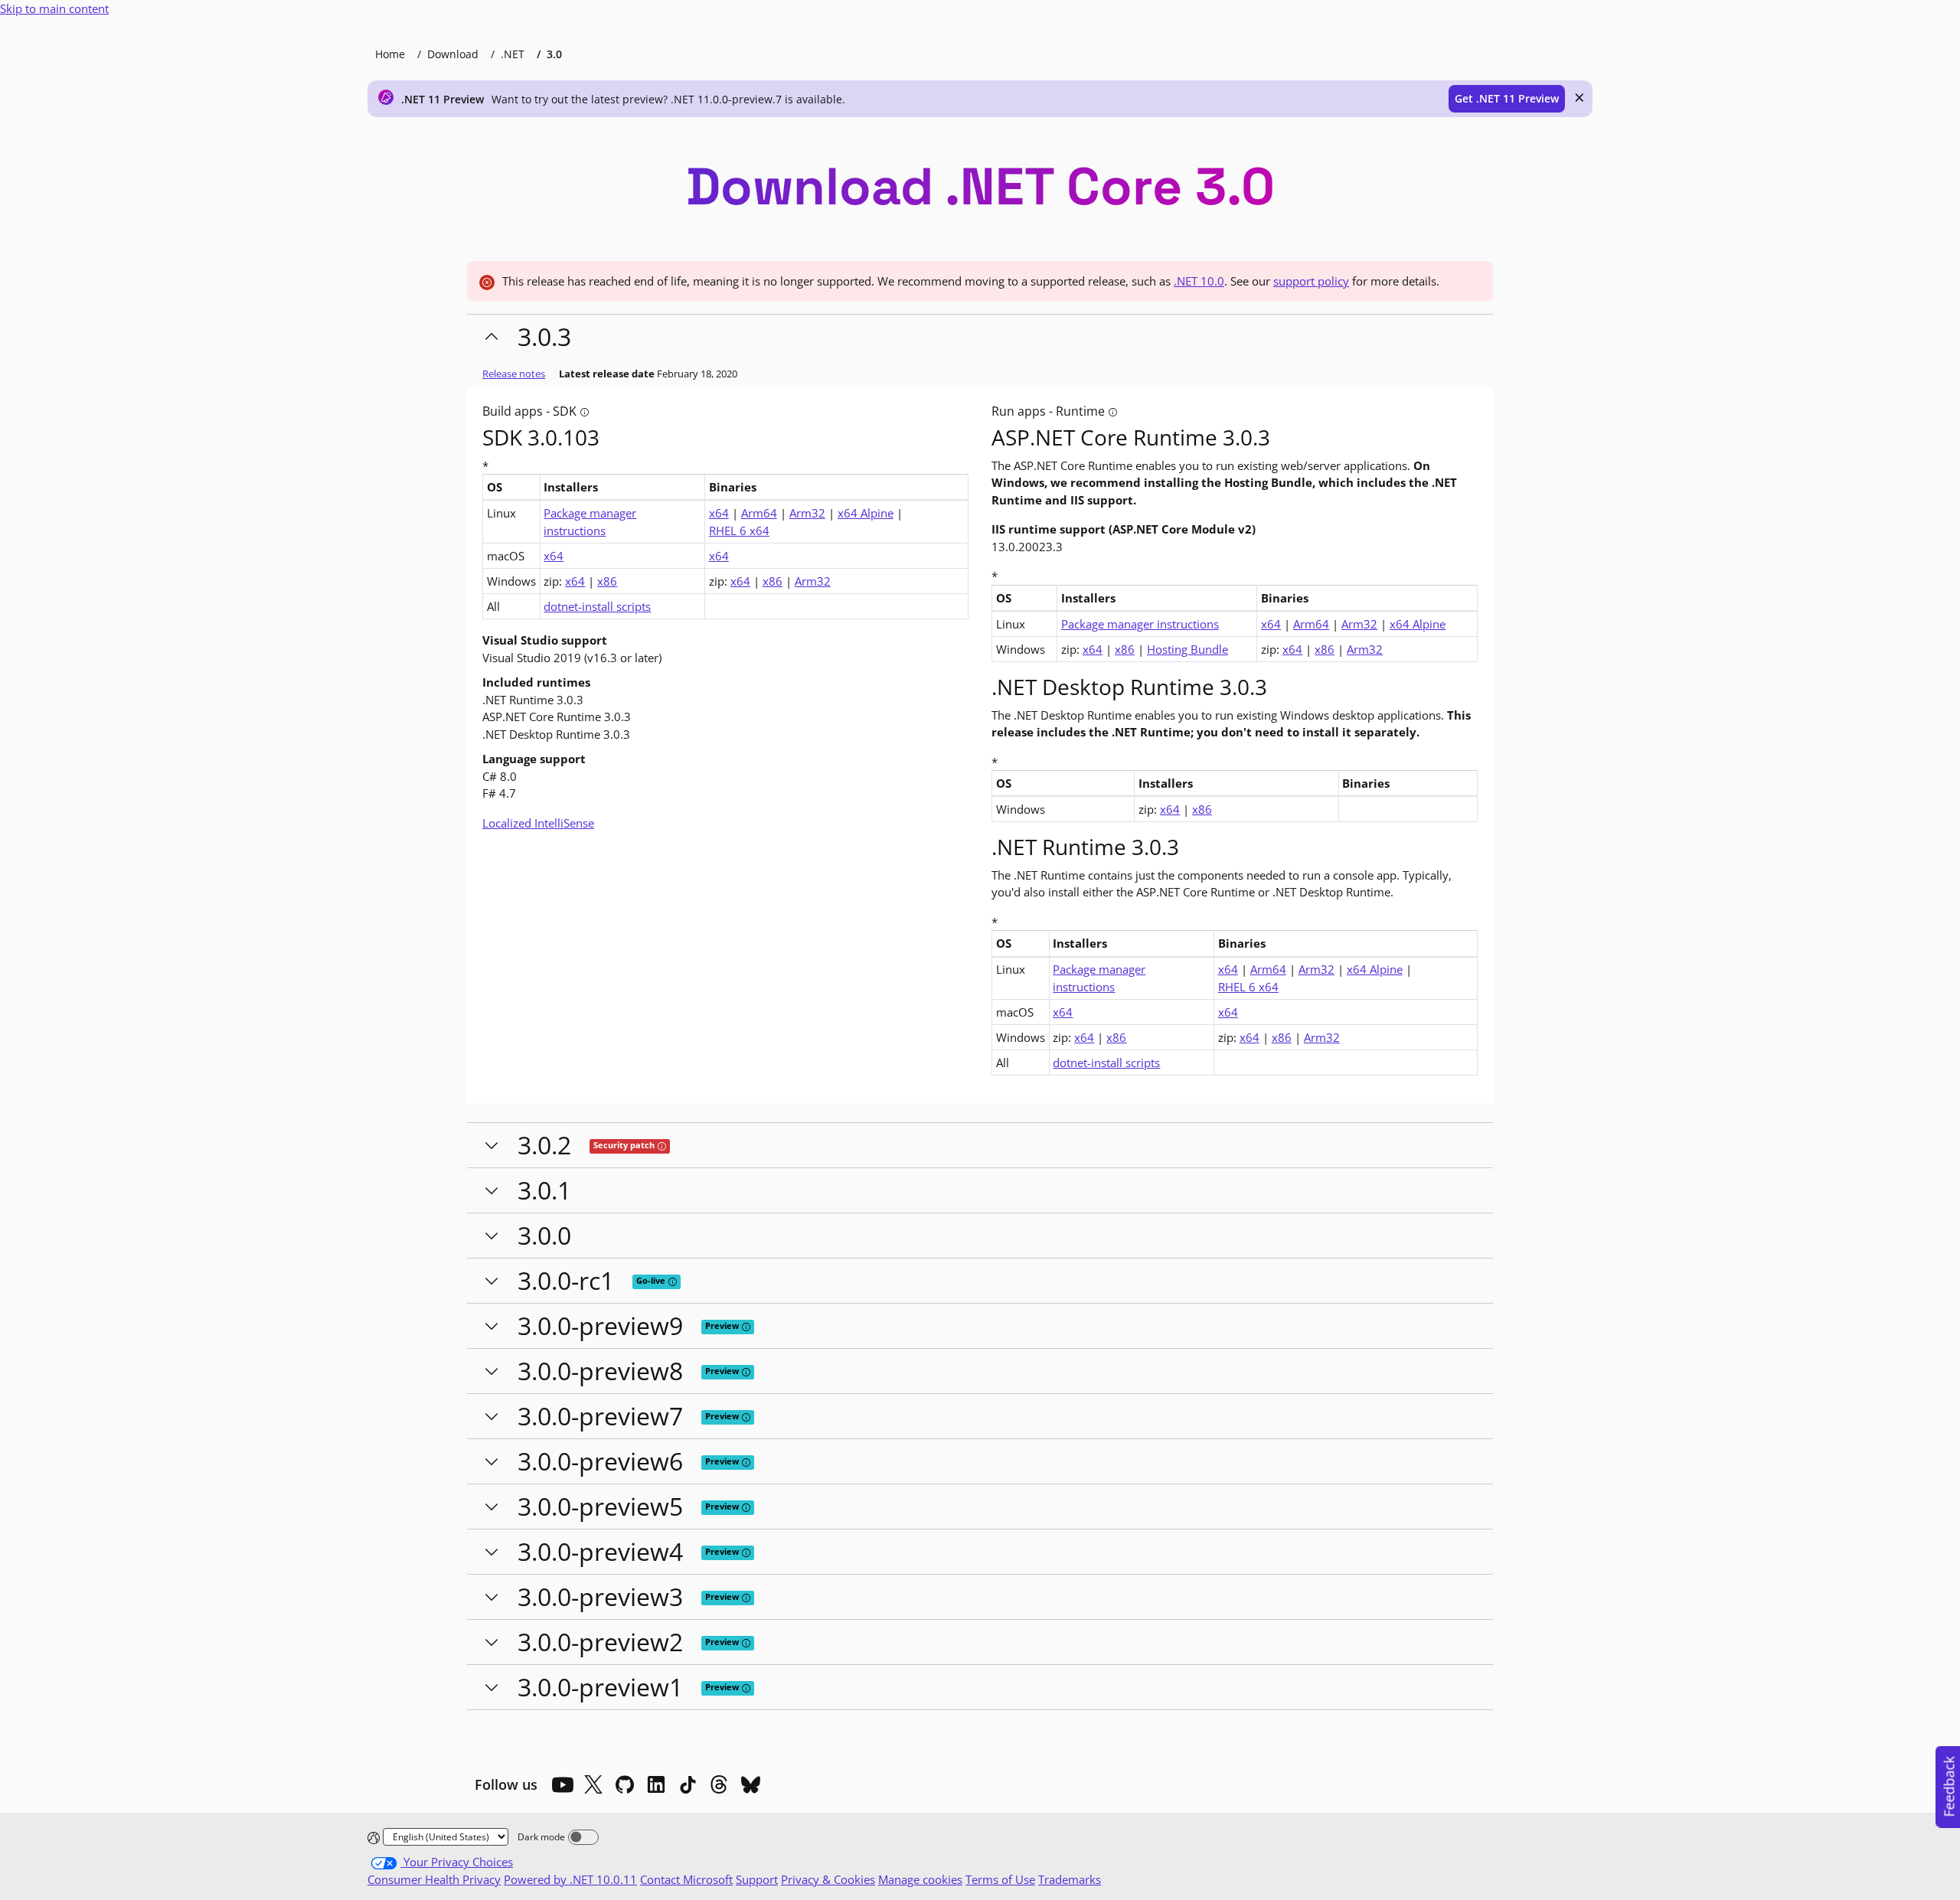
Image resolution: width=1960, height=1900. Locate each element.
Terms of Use (1000, 1879)
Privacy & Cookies (828, 1879)
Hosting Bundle (1187, 649)
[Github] (625, 1784)
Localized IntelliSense (538, 823)
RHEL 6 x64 (739, 530)
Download (453, 54)
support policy (1311, 281)
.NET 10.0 (1199, 281)
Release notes (514, 374)
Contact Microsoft (686, 1879)
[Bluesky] (750, 1784)
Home (390, 54)
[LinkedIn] (656, 1784)
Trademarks (1070, 1879)
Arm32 (807, 513)
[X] (593, 1784)
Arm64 (759, 513)
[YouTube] (562, 1784)
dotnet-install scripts (597, 606)
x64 (719, 513)
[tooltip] (585, 412)
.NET (513, 54)
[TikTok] (688, 1784)
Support (757, 1879)
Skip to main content (54, 8)
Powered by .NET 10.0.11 (570, 1879)
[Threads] (719, 1784)
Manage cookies (920, 1879)
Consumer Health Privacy (434, 1879)
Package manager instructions (590, 522)
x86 (607, 581)
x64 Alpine (866, 513)
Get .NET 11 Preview (1507, 98)
